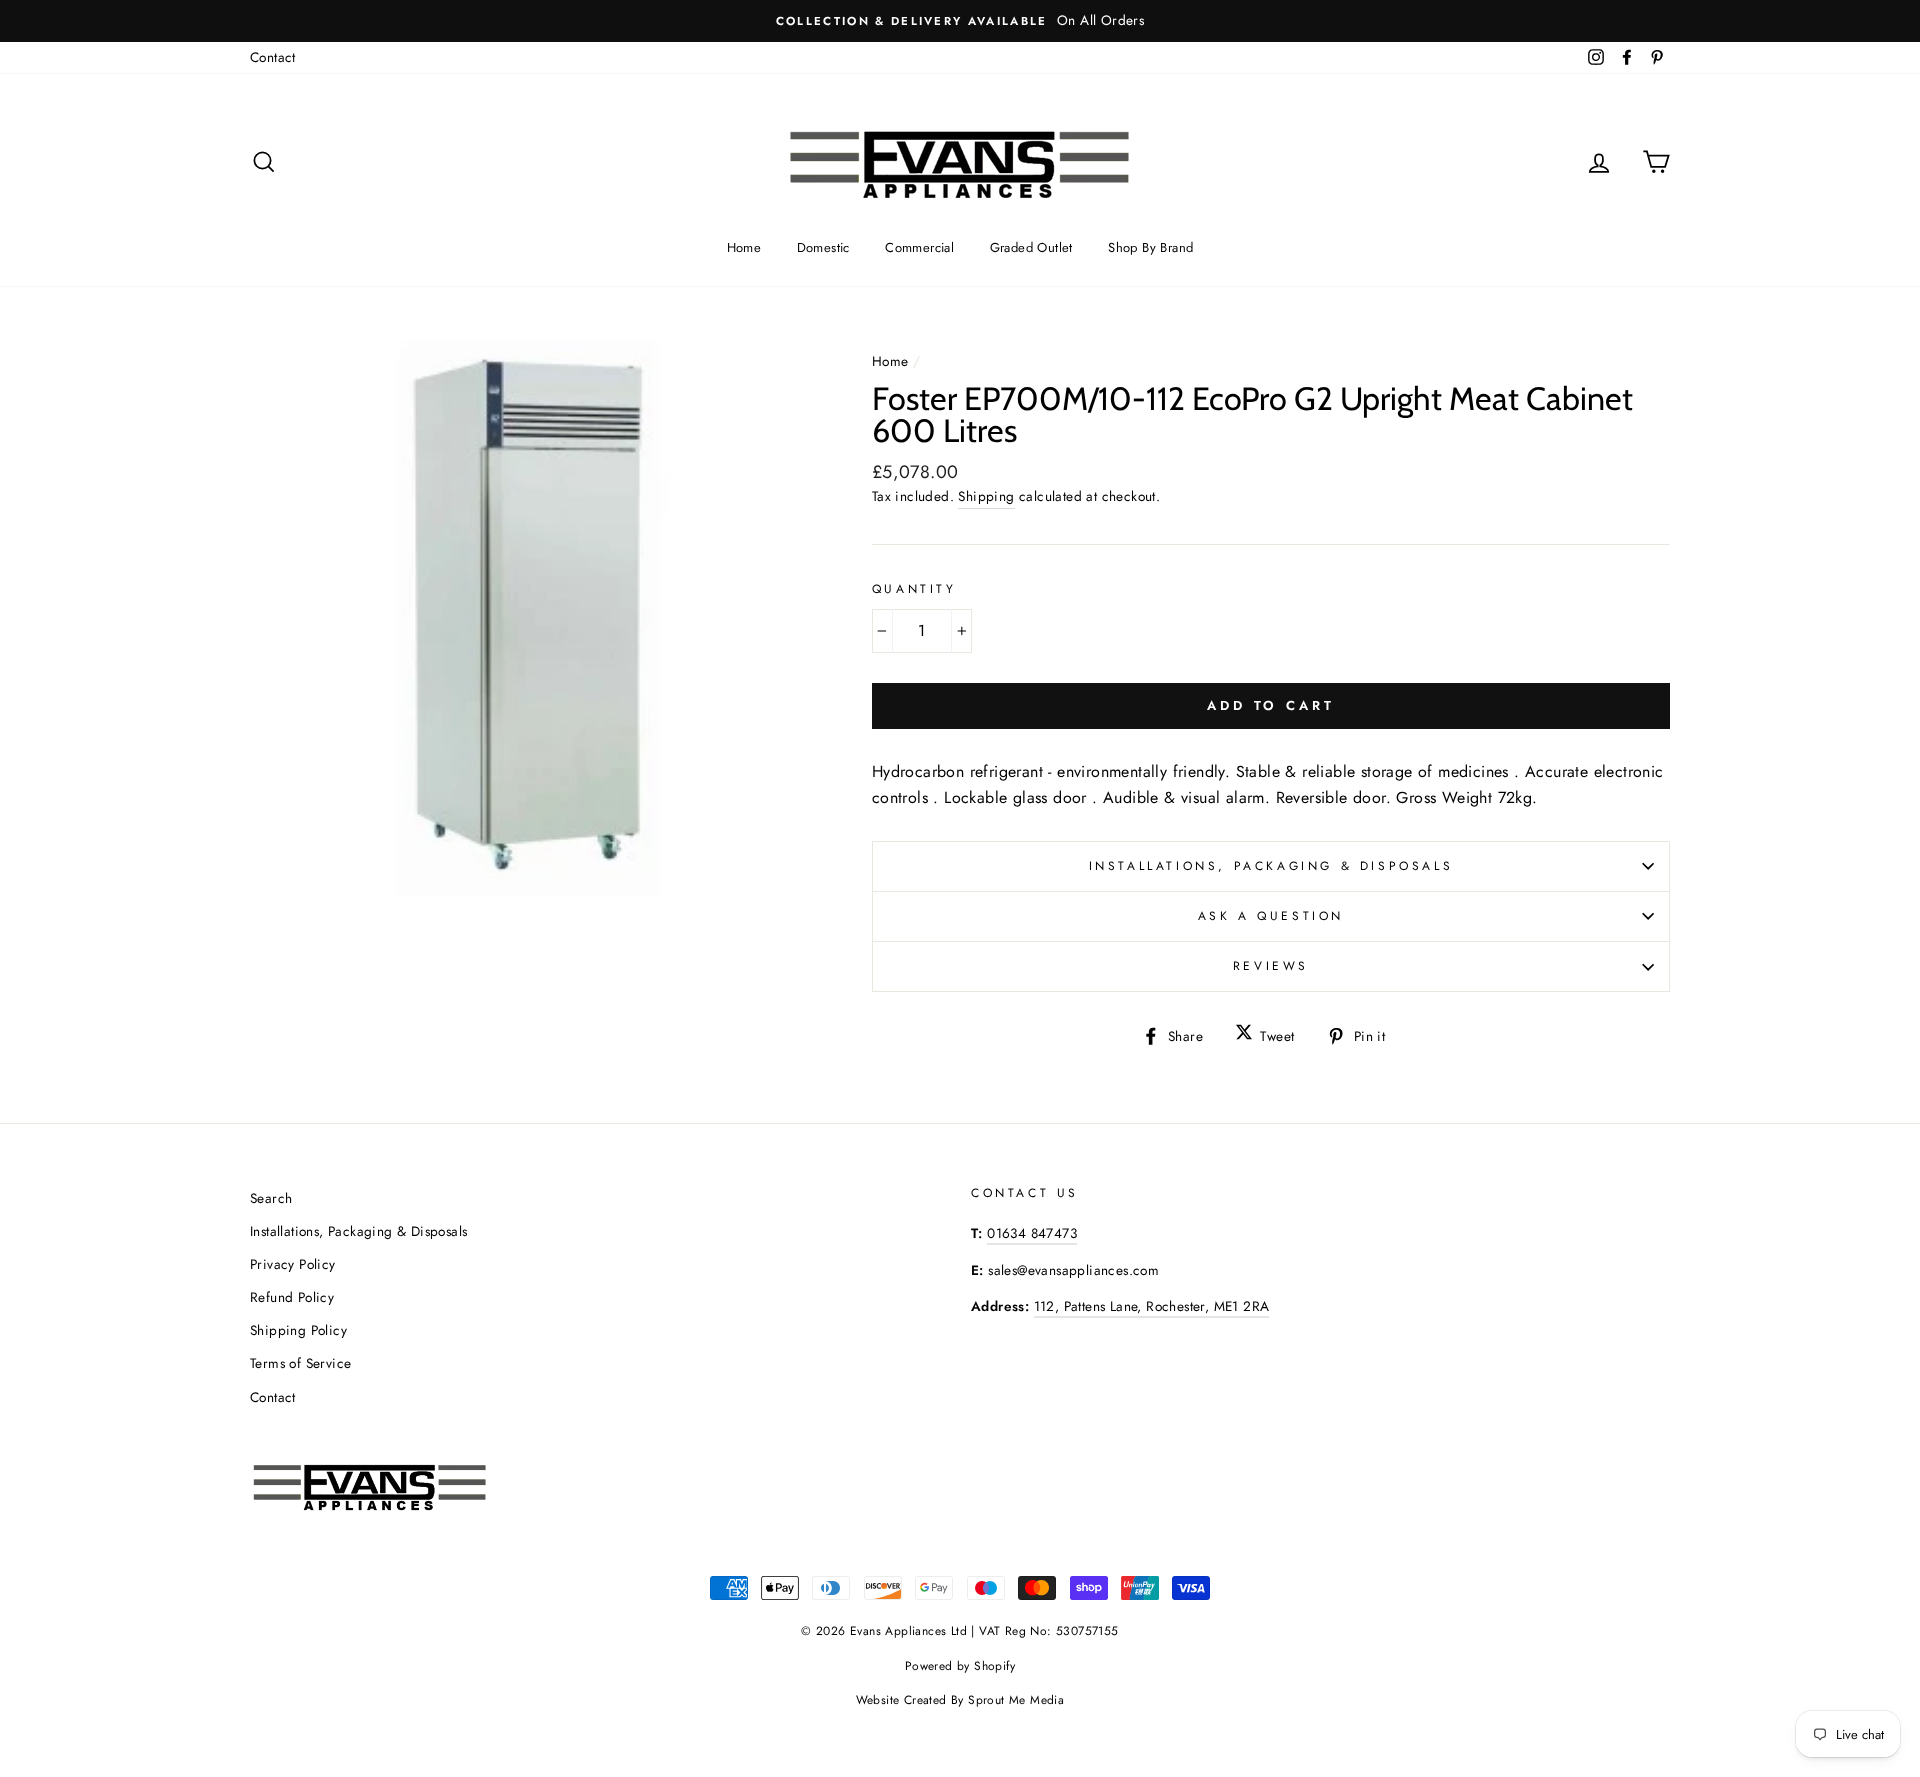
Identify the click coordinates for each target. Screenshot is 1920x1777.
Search (271, 1198)
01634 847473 (1032, 1233)
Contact (273, 57)
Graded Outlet (1031, 247)
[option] (960, 21)
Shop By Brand (1150, 247)
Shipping (986, 496)
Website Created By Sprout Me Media (960, 1700)
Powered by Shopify (960, 1666)
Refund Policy (292, 1297)
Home (744, 247)
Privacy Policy (293, 1264)
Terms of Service (300, 1363)
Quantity (914, 589)
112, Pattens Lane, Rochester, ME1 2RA (1152, 1306)
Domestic (823, 247)
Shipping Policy (298, 1330)
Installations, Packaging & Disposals (1271, 866)
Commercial (919, 247)
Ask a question (1271, 916)
